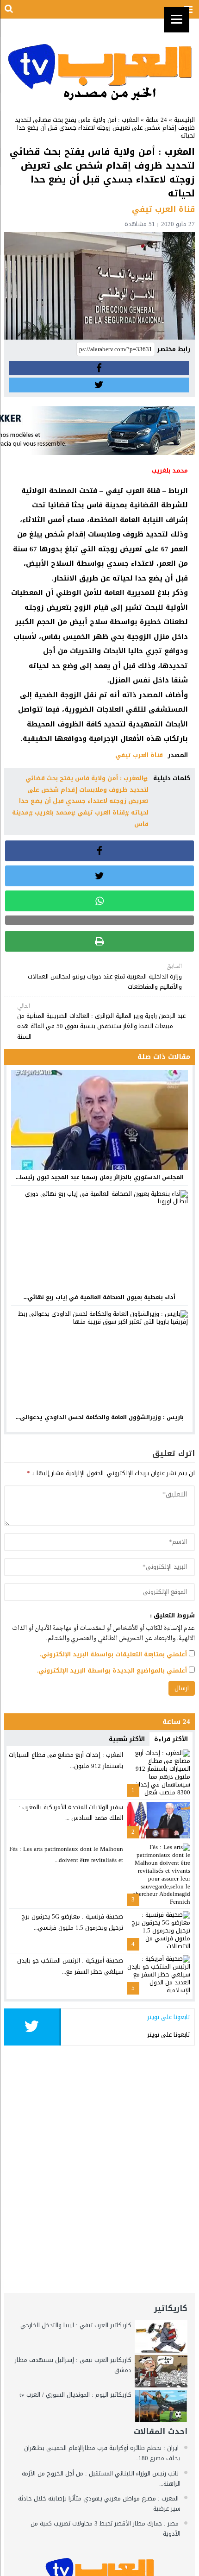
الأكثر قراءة (171, 1739)
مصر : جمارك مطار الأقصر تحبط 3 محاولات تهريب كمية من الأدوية (106, 2529)
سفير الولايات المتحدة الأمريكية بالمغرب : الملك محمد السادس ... (71, 1812)
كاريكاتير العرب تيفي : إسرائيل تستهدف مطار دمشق (73, 2365)
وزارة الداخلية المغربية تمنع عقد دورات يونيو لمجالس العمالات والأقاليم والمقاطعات (105, 977)
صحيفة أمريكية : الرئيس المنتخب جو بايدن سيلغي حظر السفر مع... (70, 1966)
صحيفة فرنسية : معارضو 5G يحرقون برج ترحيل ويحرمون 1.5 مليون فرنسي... (72, 1922)
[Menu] (177, 20)
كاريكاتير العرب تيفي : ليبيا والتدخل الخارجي (76, 2325)
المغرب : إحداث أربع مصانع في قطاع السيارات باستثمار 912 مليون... (66, 1760)
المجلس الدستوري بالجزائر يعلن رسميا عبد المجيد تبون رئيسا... (100, 1177)
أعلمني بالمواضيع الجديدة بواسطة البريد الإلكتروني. (112, 1670)
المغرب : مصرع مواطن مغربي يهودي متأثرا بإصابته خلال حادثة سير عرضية (99, 2503)
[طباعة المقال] (100, 941)
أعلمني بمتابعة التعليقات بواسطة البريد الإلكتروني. (113, 1654)
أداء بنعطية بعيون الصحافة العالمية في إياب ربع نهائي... (99, 1297)
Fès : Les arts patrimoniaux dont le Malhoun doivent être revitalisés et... (66, 1854)
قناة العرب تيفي (139, 755)
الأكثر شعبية (127, 1739)
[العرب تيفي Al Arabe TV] (100, 63)
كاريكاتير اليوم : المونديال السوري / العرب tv (75, 2395)
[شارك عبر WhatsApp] (100, 901)
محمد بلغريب (53, 812)
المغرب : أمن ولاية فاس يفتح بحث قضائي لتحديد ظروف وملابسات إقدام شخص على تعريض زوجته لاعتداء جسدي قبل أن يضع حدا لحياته (84, 795)
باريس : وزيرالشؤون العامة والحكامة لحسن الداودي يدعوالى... (100, 1417)
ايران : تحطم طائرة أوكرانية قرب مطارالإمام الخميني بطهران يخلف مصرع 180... (102, 2453)
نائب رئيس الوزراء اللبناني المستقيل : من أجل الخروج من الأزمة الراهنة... (101, 2478)
